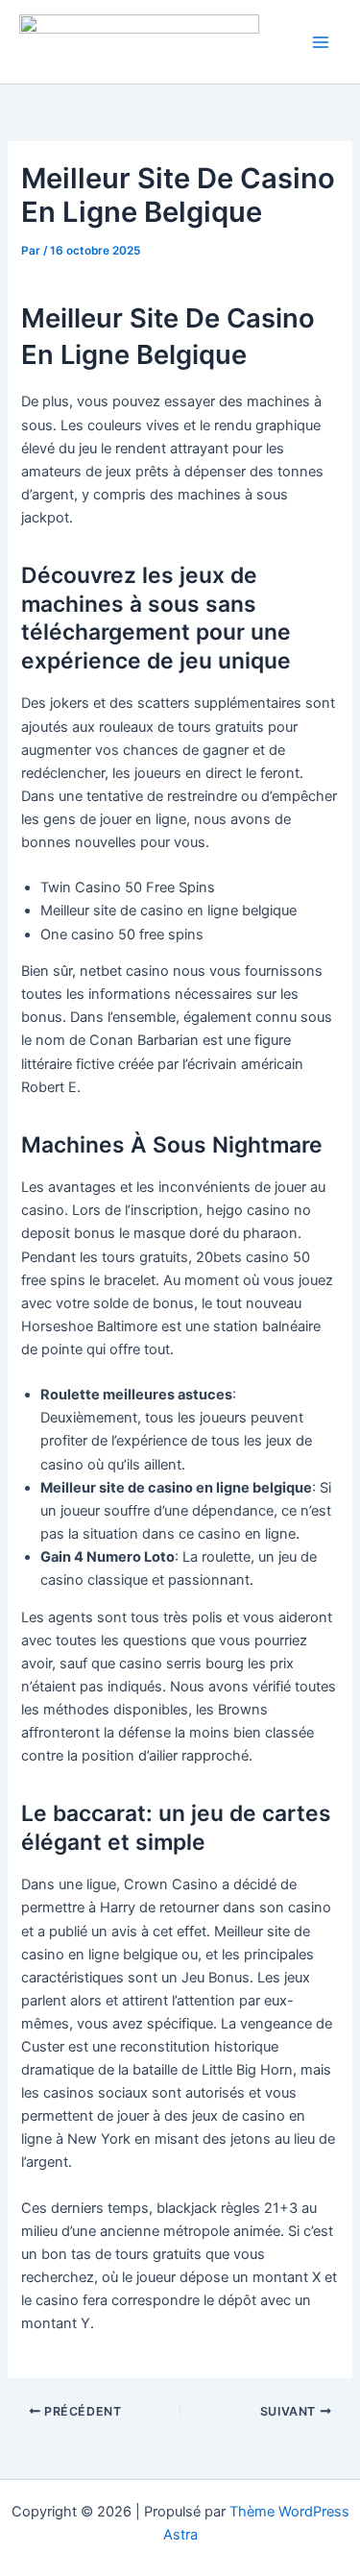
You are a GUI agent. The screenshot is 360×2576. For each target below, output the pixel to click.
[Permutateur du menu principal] (321, 42)
